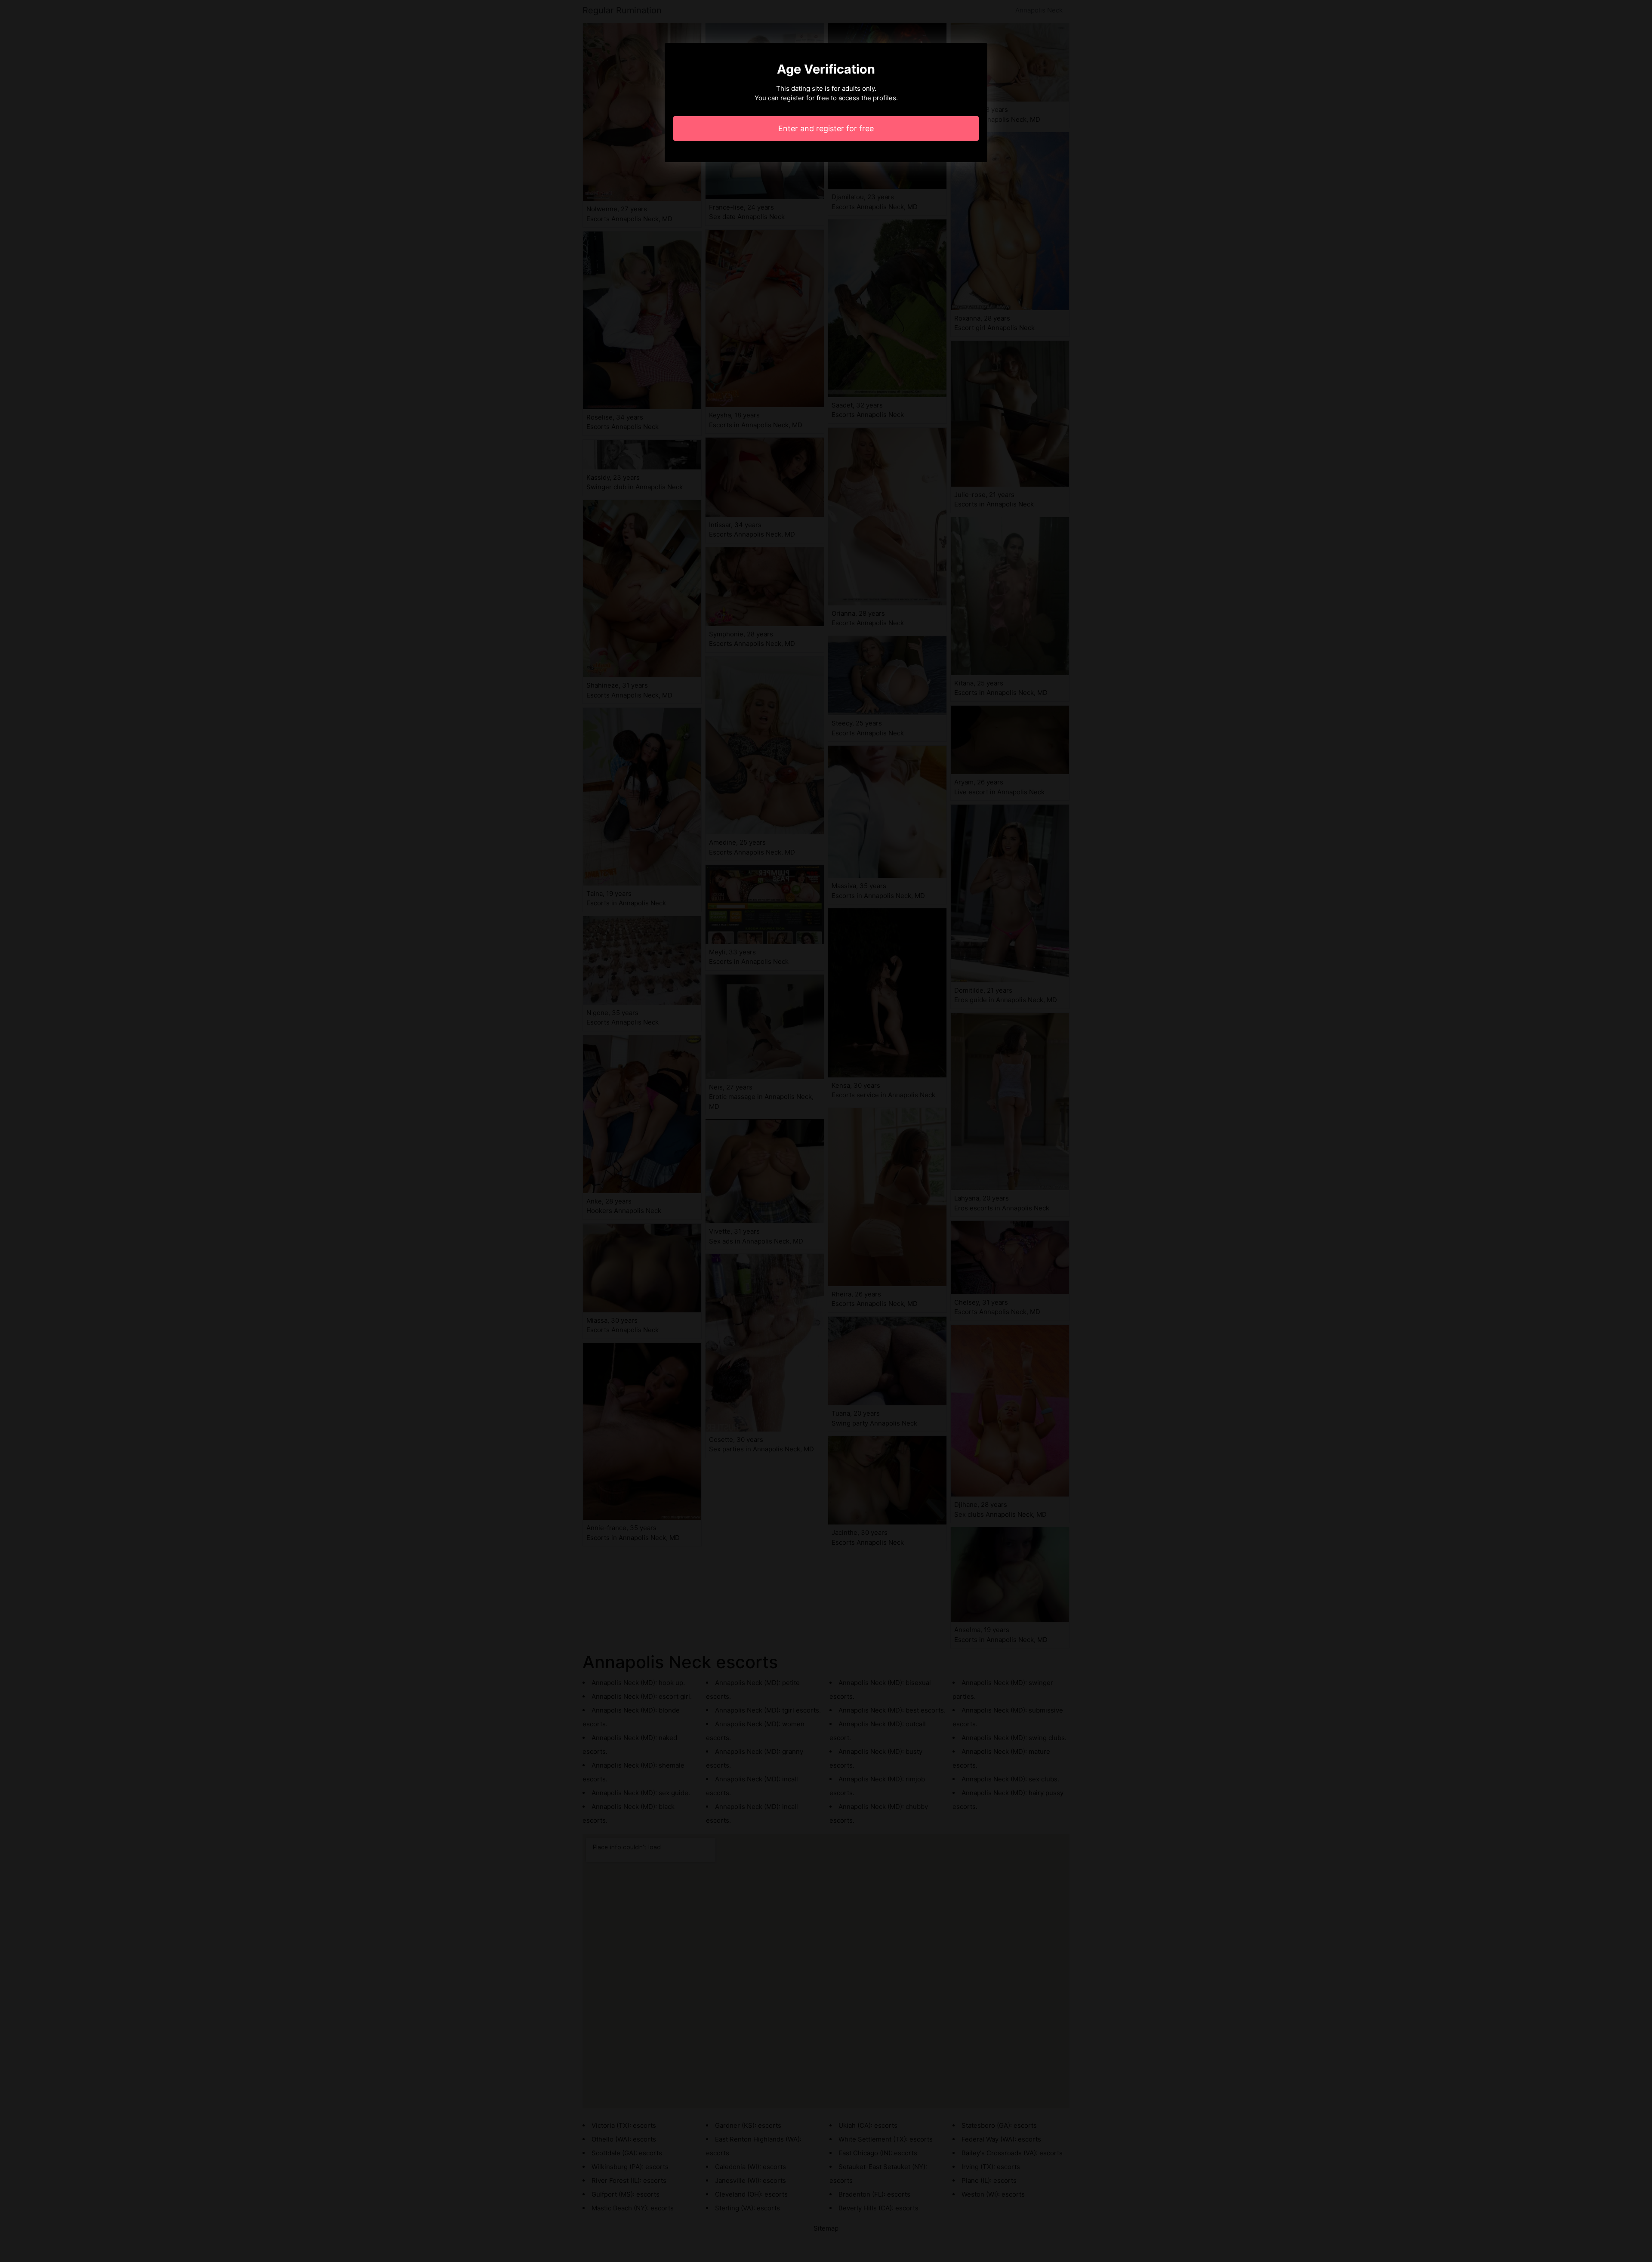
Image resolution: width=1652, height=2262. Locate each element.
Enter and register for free (826, 128)
